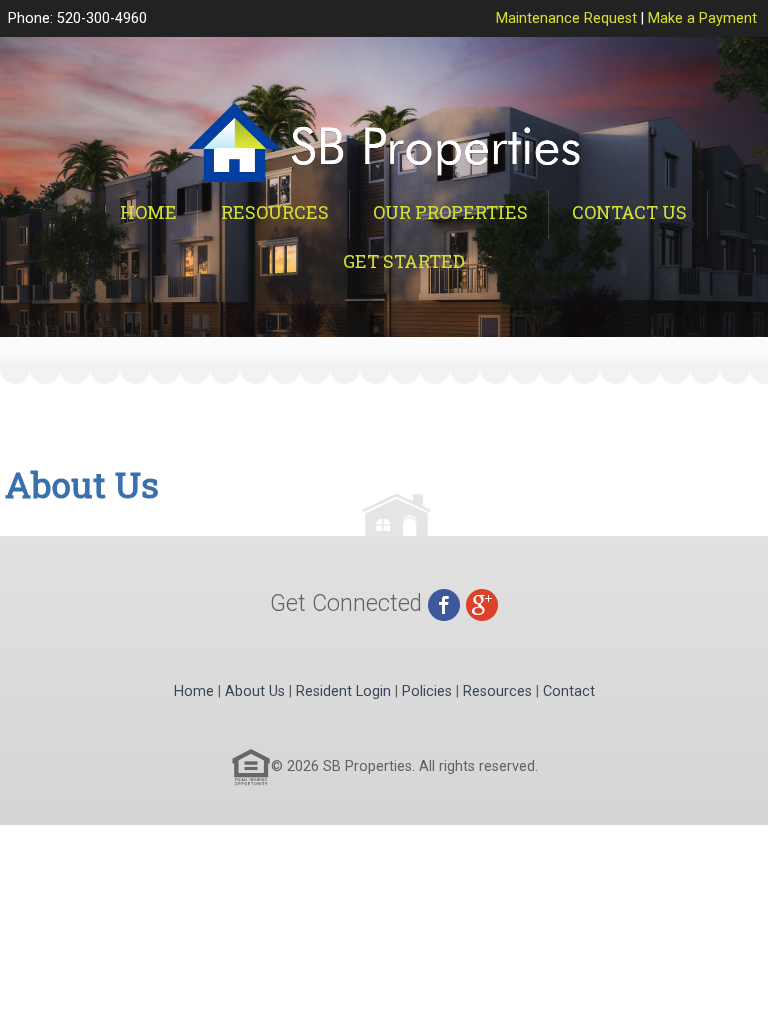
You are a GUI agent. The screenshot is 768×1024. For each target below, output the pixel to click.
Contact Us (629, 212)
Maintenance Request (566, 18)
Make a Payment (702, 18)
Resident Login (343, 691)
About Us (255, 691)
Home (148, 212)
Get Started (404, 261)
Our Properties (450, 212)
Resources (275, 212)
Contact (569, 691)
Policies (427, 691)
